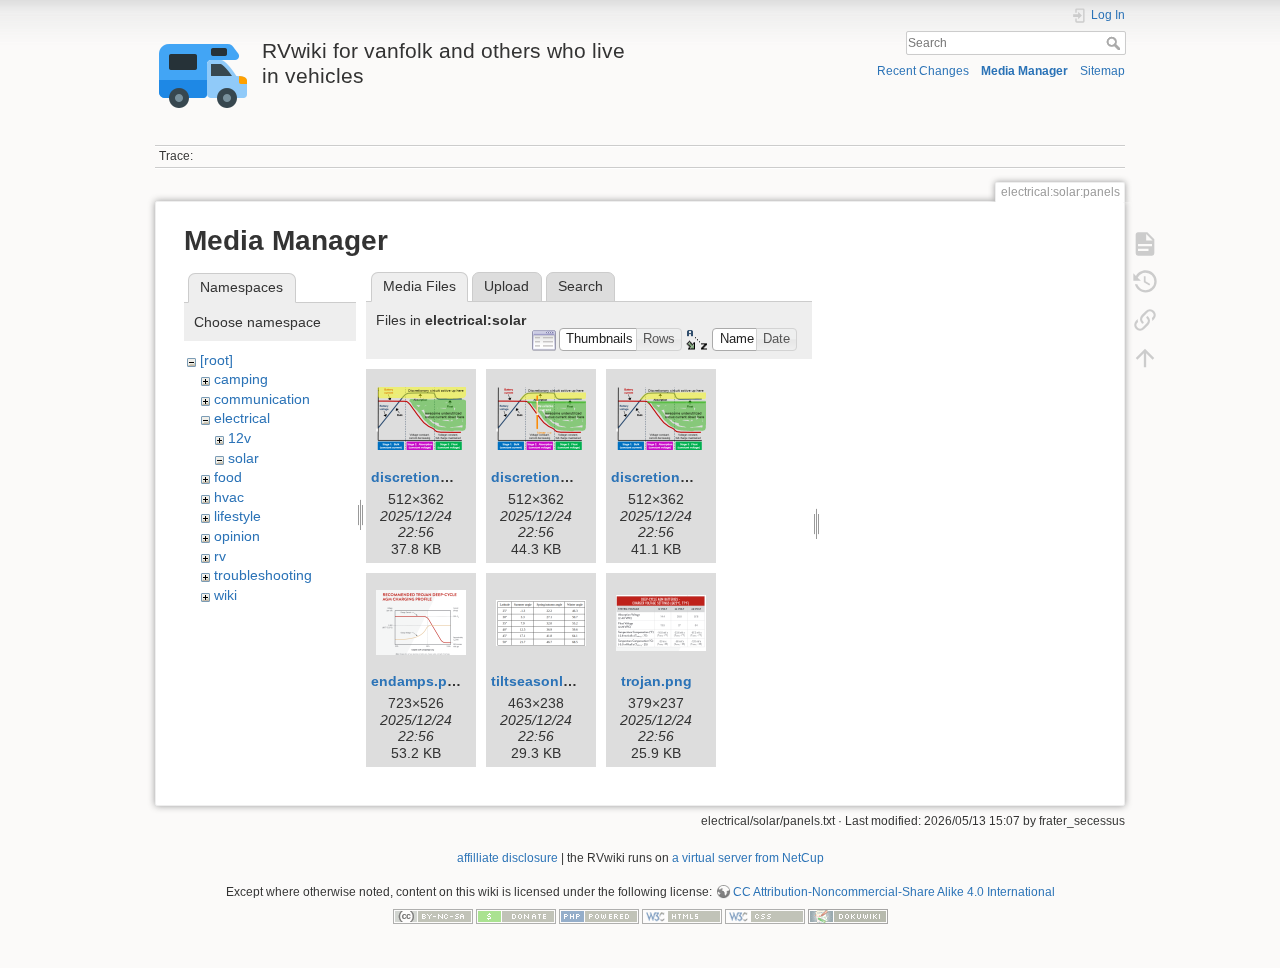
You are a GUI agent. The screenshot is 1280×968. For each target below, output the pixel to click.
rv (220, 556)
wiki (225, 595)
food (228, 477)
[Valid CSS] (765, 915)
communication (262, 399)
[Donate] (516, 915)
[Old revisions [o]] (1145, 282)
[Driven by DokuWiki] (848, 915)
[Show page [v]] (1145, 244)
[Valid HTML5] (682, 915)
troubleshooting (263, 575)
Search (1115, 43)
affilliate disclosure (507, 858)
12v (239, 438)
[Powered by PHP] (599, 915)
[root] (216, 360)
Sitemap (1102, 71)
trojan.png (656, 681)
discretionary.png (431, 477)
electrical (242, 418)
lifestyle (237, 516)
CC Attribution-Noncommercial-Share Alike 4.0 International (894, 892)
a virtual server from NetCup (748, 858)
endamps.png (418, 681)
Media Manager (1024, 71)
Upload (506, 286)
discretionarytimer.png (568, 477)
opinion (237, 536)
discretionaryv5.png (679, 477)
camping (241, 379)
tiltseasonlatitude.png (566, 681)
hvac (229, 497)
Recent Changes (923, 71)
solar (243, 458)
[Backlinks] (1145, 320)
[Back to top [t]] (1145, 358)
